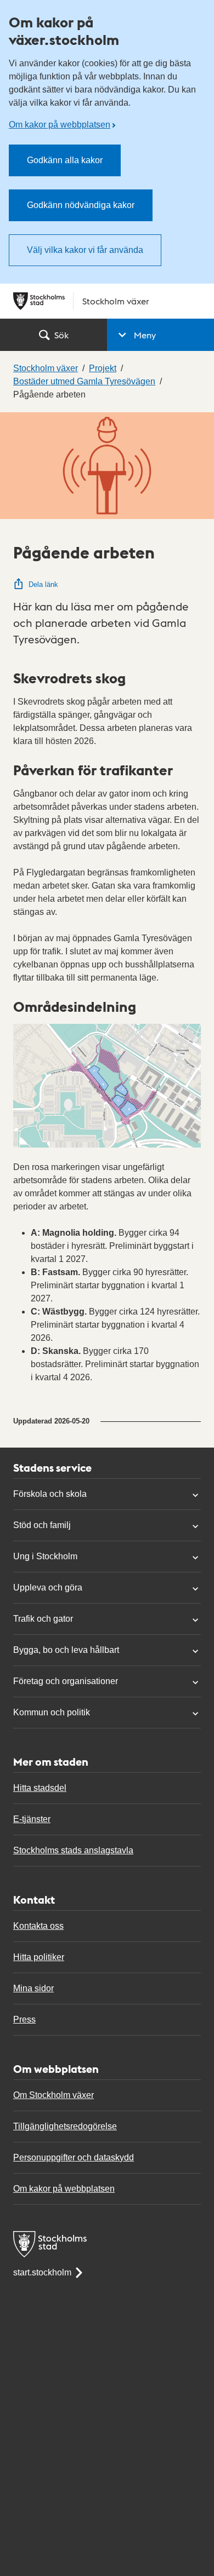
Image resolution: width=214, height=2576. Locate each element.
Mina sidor (33, 1988)
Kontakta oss (38, 1926)
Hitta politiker (39, 1957)
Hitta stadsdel (40, 1788)
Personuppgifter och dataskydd (74, 2157)
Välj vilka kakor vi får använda (85, 250)
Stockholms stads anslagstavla (73, 1850)
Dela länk (43, 584)
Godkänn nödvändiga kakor (81, 205)
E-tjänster (32, 1819)
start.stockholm (42, 2272)
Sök (61, 335)
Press (24, 2019)
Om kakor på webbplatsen (60, 125)
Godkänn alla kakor (65, 160)
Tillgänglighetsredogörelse (65, 2126)
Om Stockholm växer (54, 2095)
